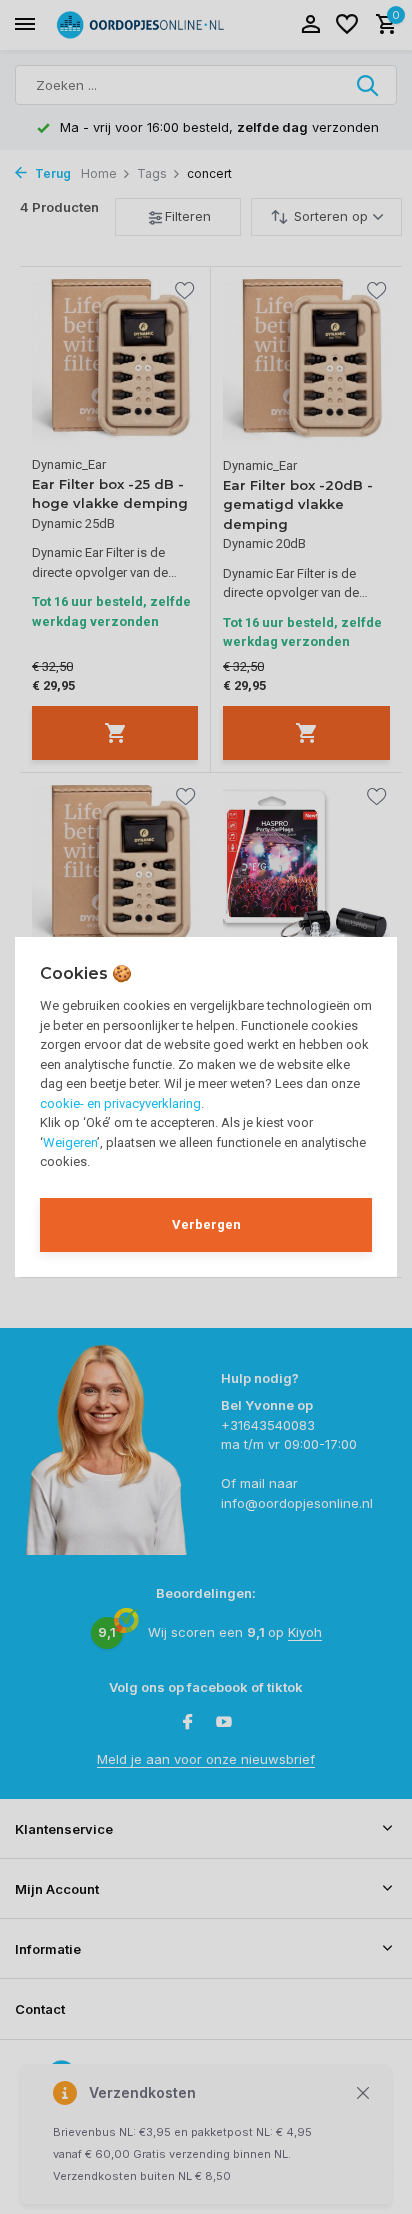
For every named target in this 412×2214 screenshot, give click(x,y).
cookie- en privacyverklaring (120, 1103)
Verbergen (206, 1224)
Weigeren (70, 1142)
